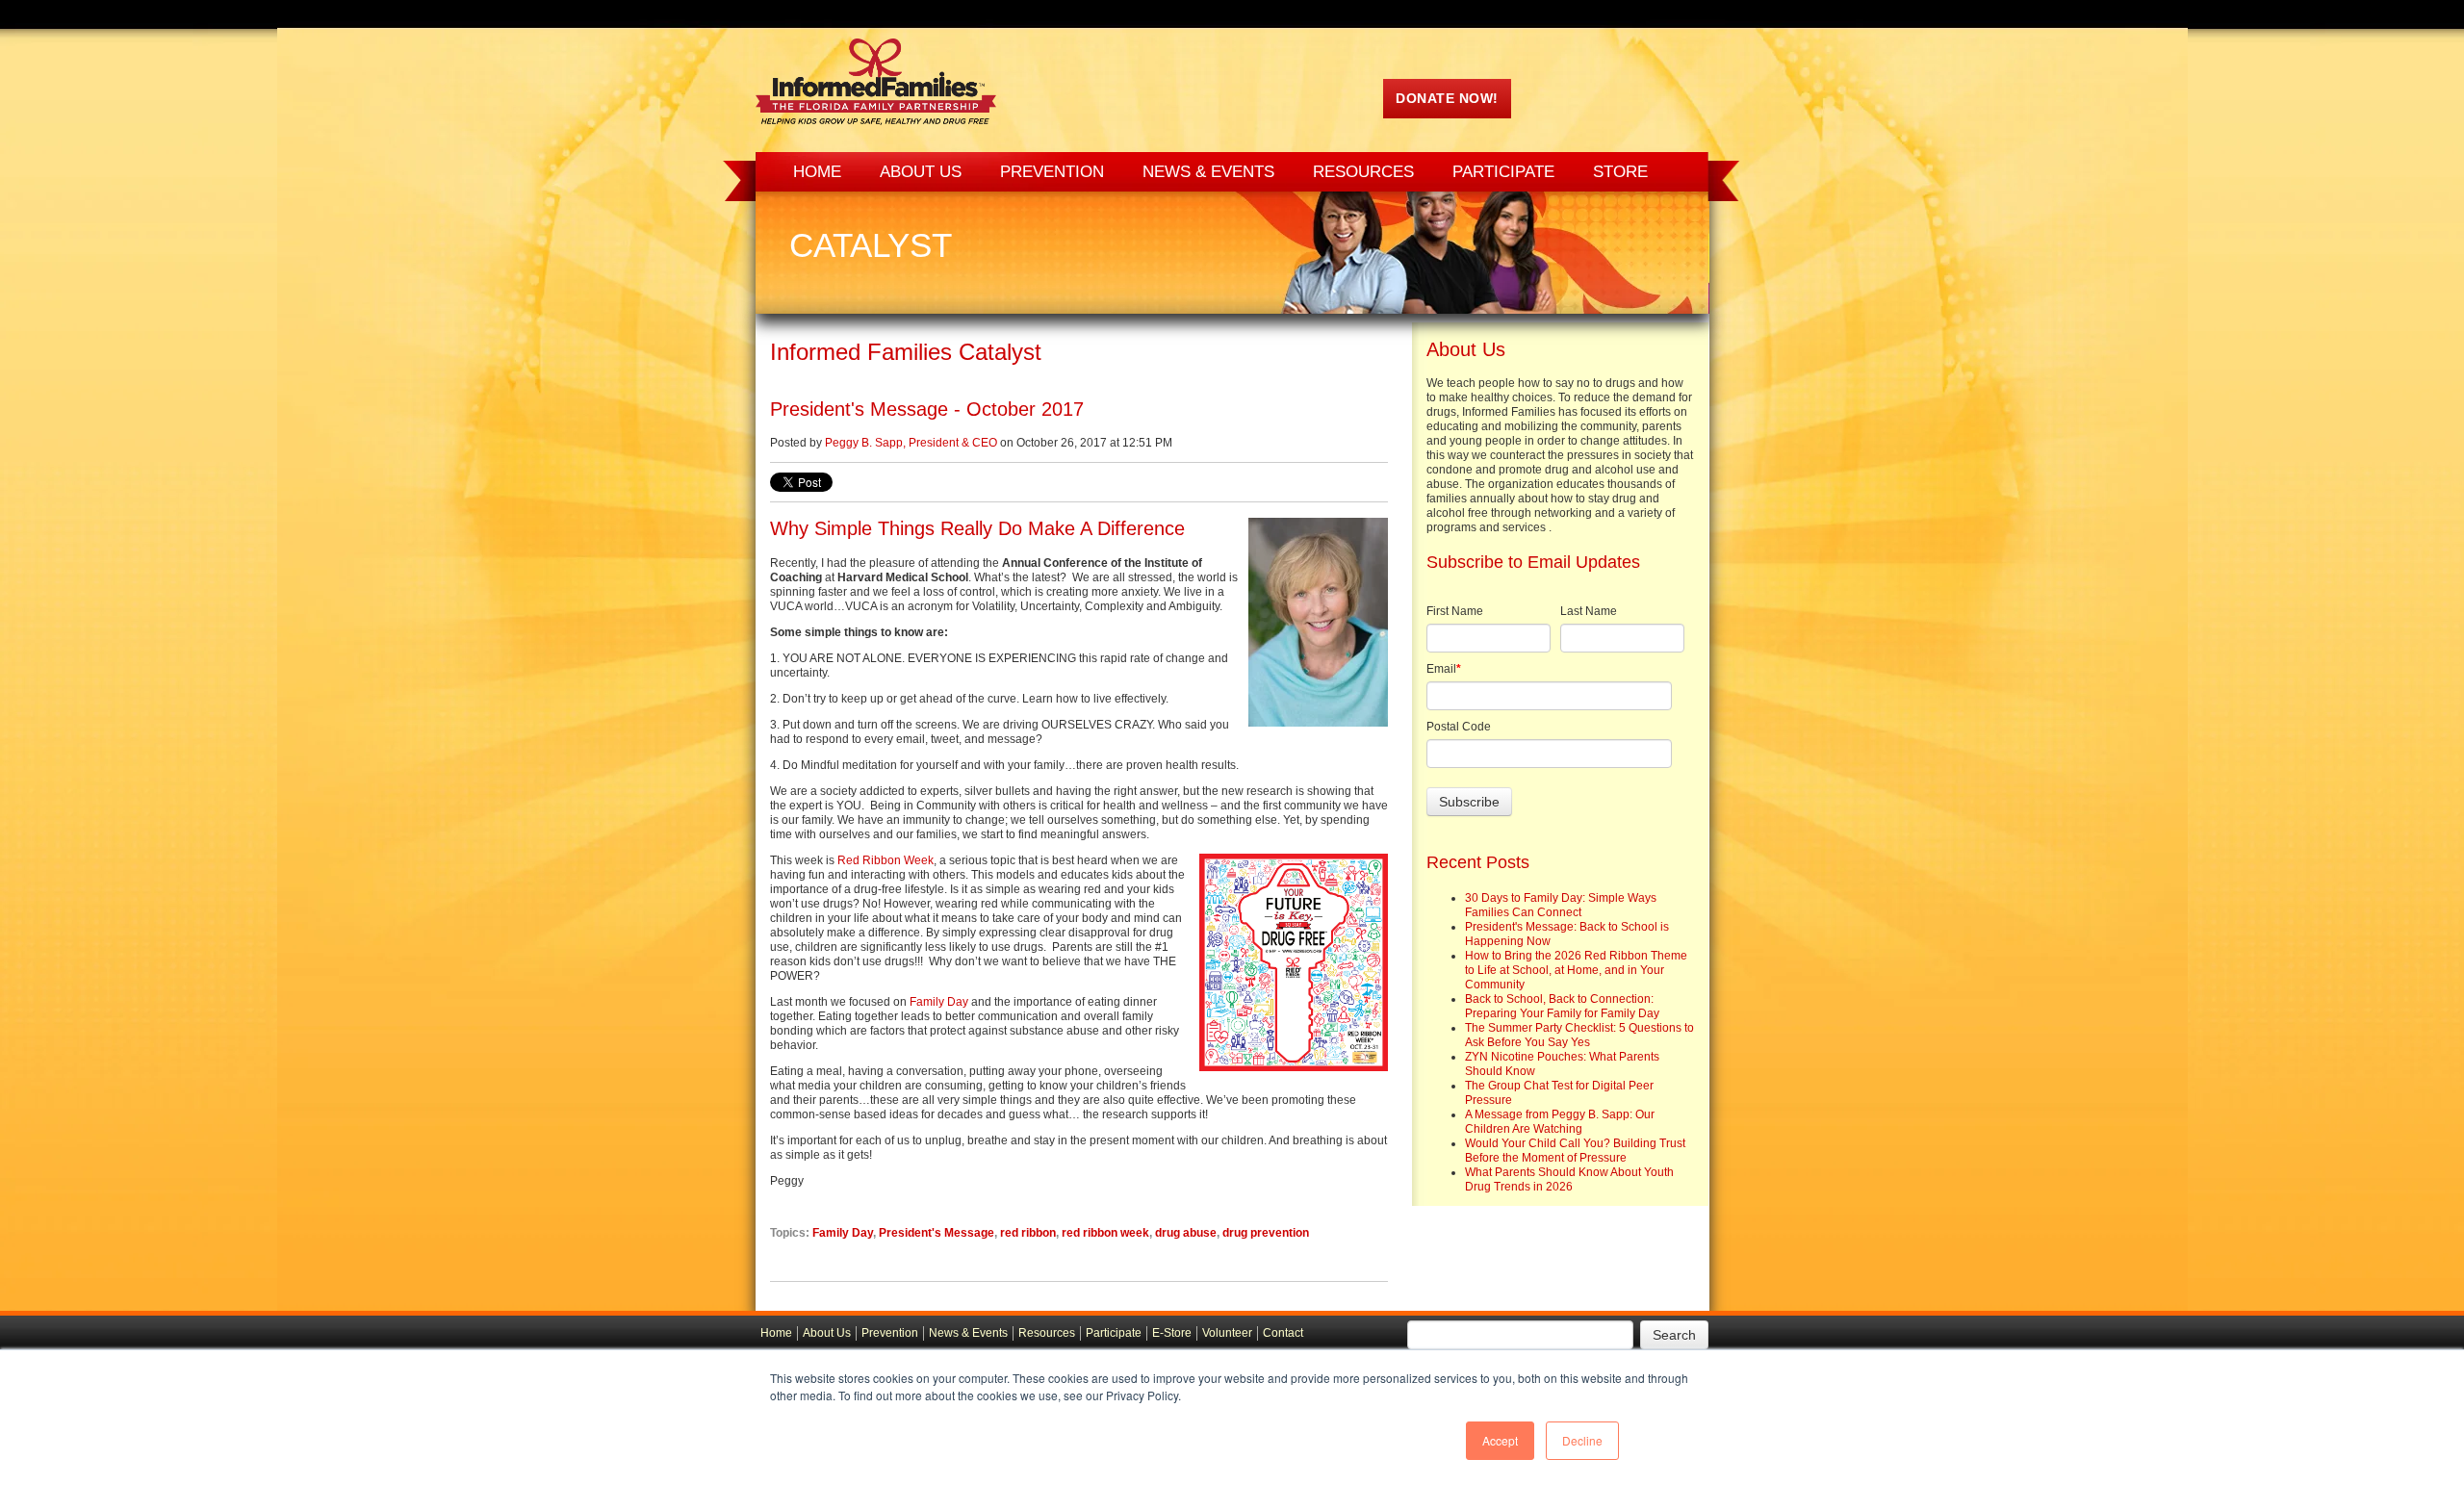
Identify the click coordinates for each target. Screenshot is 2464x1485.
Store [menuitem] (1620, 172)
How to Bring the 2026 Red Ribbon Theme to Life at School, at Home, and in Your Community (1576, 970)
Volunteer (1227, 1333)
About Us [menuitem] (921, 172)
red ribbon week (1105, 1233)
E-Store (1172, 1333)
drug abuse (1186, 1233)
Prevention (890, 1333)
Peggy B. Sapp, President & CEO (911, 443)
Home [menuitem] (817, 172)
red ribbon (1028, 1233)
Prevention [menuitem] (1052, 172)
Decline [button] (1582, 1440)
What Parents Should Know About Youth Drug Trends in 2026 (1569, 1179)
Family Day (939, 1002)
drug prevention (1266, 1233)
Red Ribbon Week (885, 860)
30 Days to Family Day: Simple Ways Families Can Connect (1561, 905)
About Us (827, 1333)
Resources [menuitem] (1363, 172)
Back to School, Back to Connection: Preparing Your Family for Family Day (1562, 1006)
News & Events (968, 1333)
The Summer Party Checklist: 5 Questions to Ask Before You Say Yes (1579, 1035)
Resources (1047, 1333)
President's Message (937, 1233)
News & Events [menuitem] (1208, 172)
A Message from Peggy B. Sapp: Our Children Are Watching (1560, 1122)
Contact (1283, 1333)
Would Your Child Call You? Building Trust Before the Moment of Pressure (1575, 1151)
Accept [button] (1500, 1440)
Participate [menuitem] (1503, 172)
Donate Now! (1447, 98)
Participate (1114, 1333)
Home (776, 1333)
